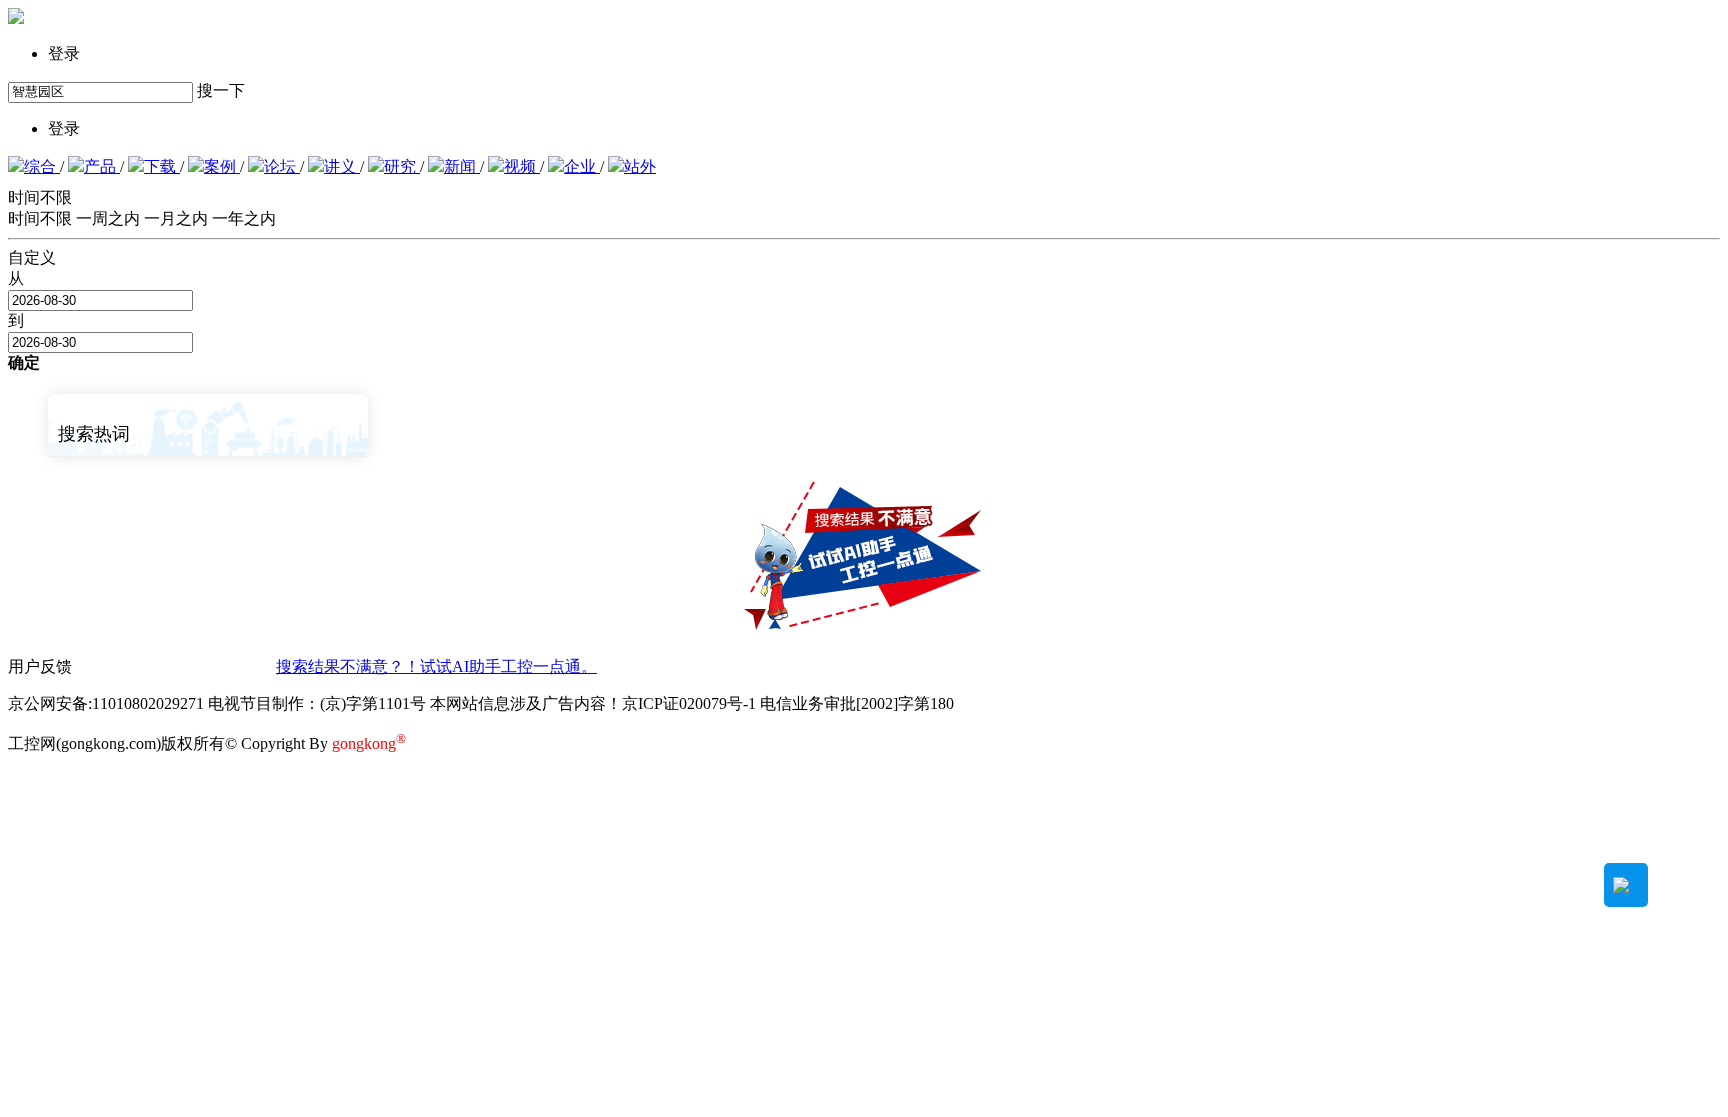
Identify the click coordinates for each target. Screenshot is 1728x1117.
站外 (640, 166)
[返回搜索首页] (16, 18)
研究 (402, 166)
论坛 (282, 166)
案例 (222, 166)
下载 (162, 166)
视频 (522, 166)
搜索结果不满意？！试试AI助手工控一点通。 (436, 666)
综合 (42, 166)
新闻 (462, 166)
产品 (102, 166)
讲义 (342, 166)
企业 (582, 166)
